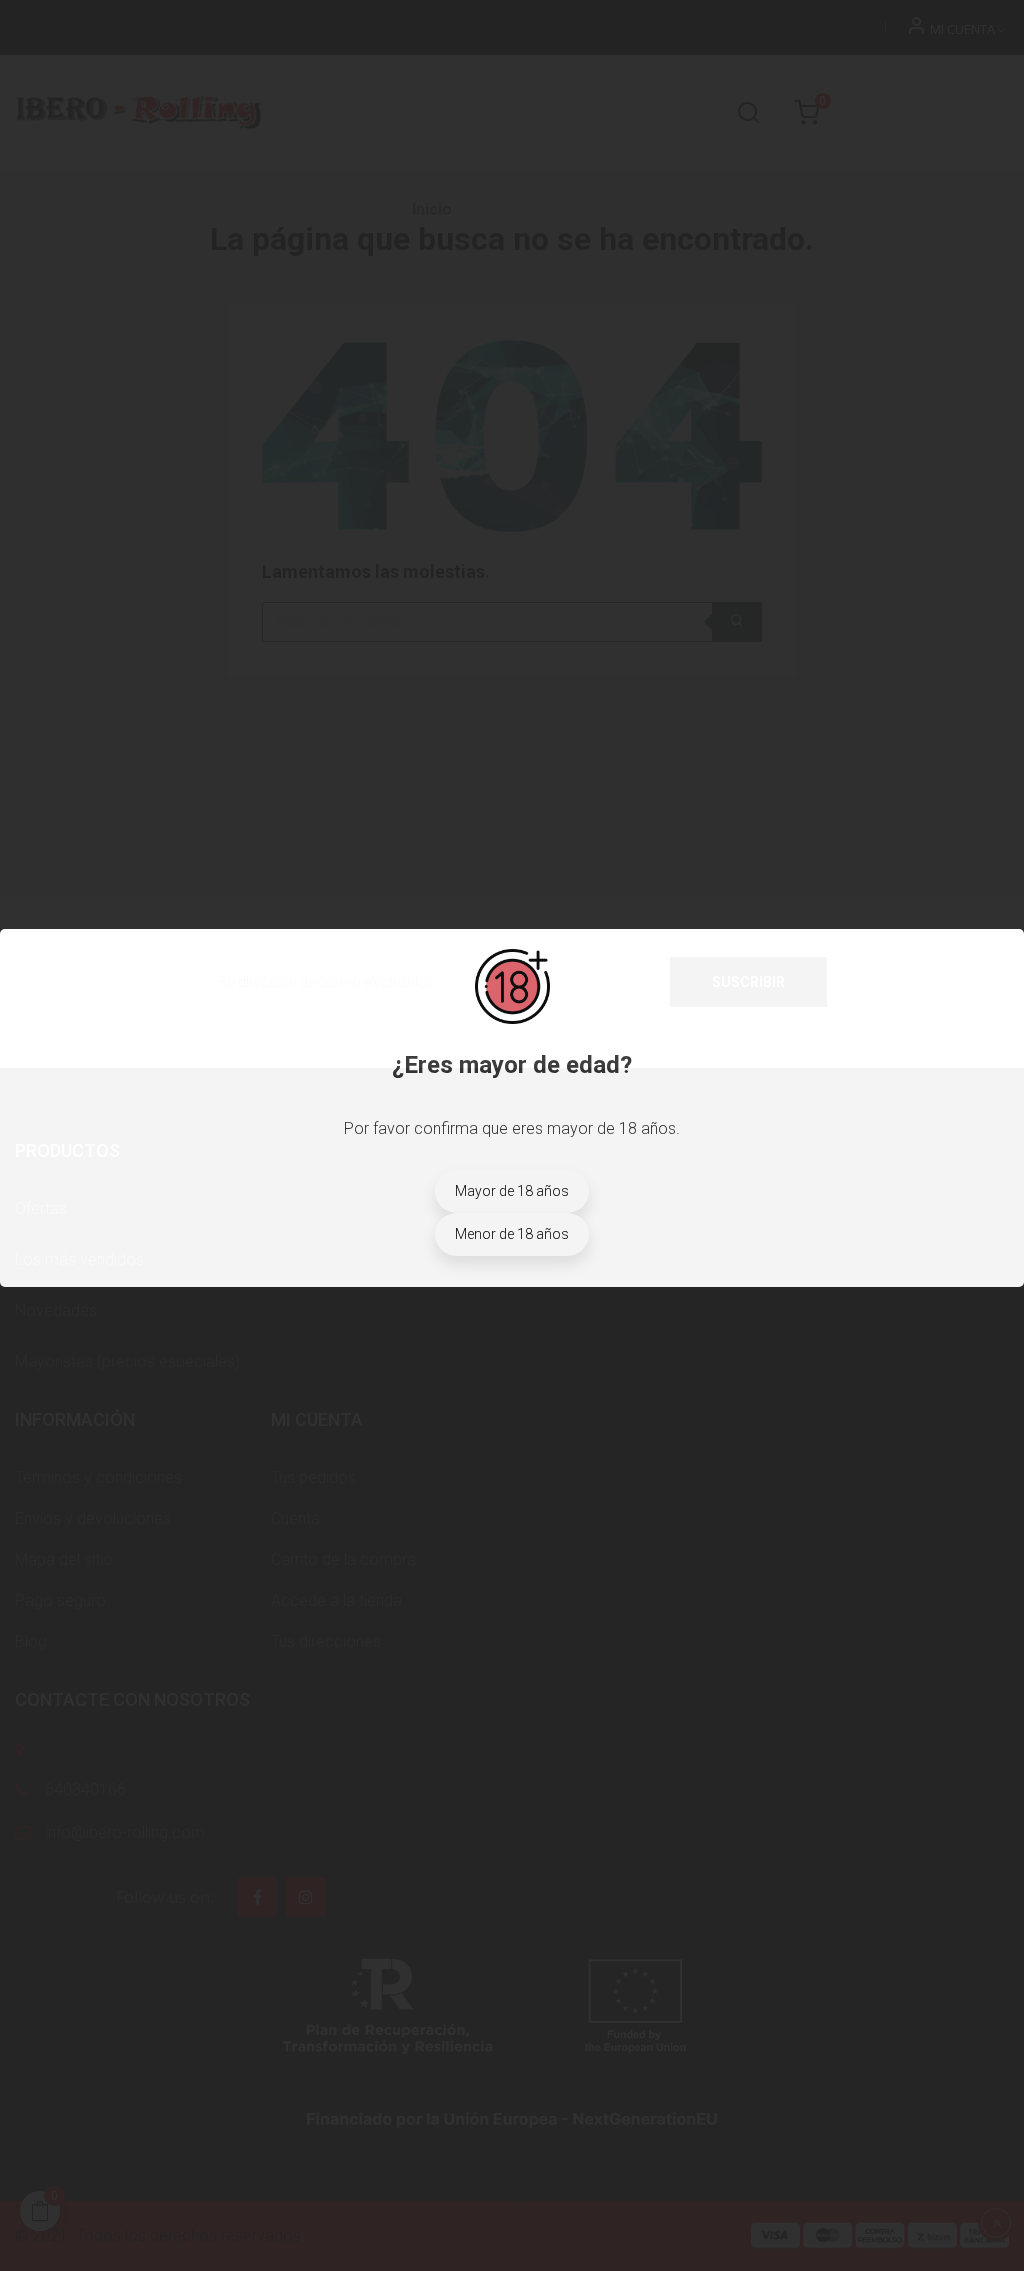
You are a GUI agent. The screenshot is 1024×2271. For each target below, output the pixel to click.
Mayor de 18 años (512, 1191)
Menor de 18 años (512, 1234)
